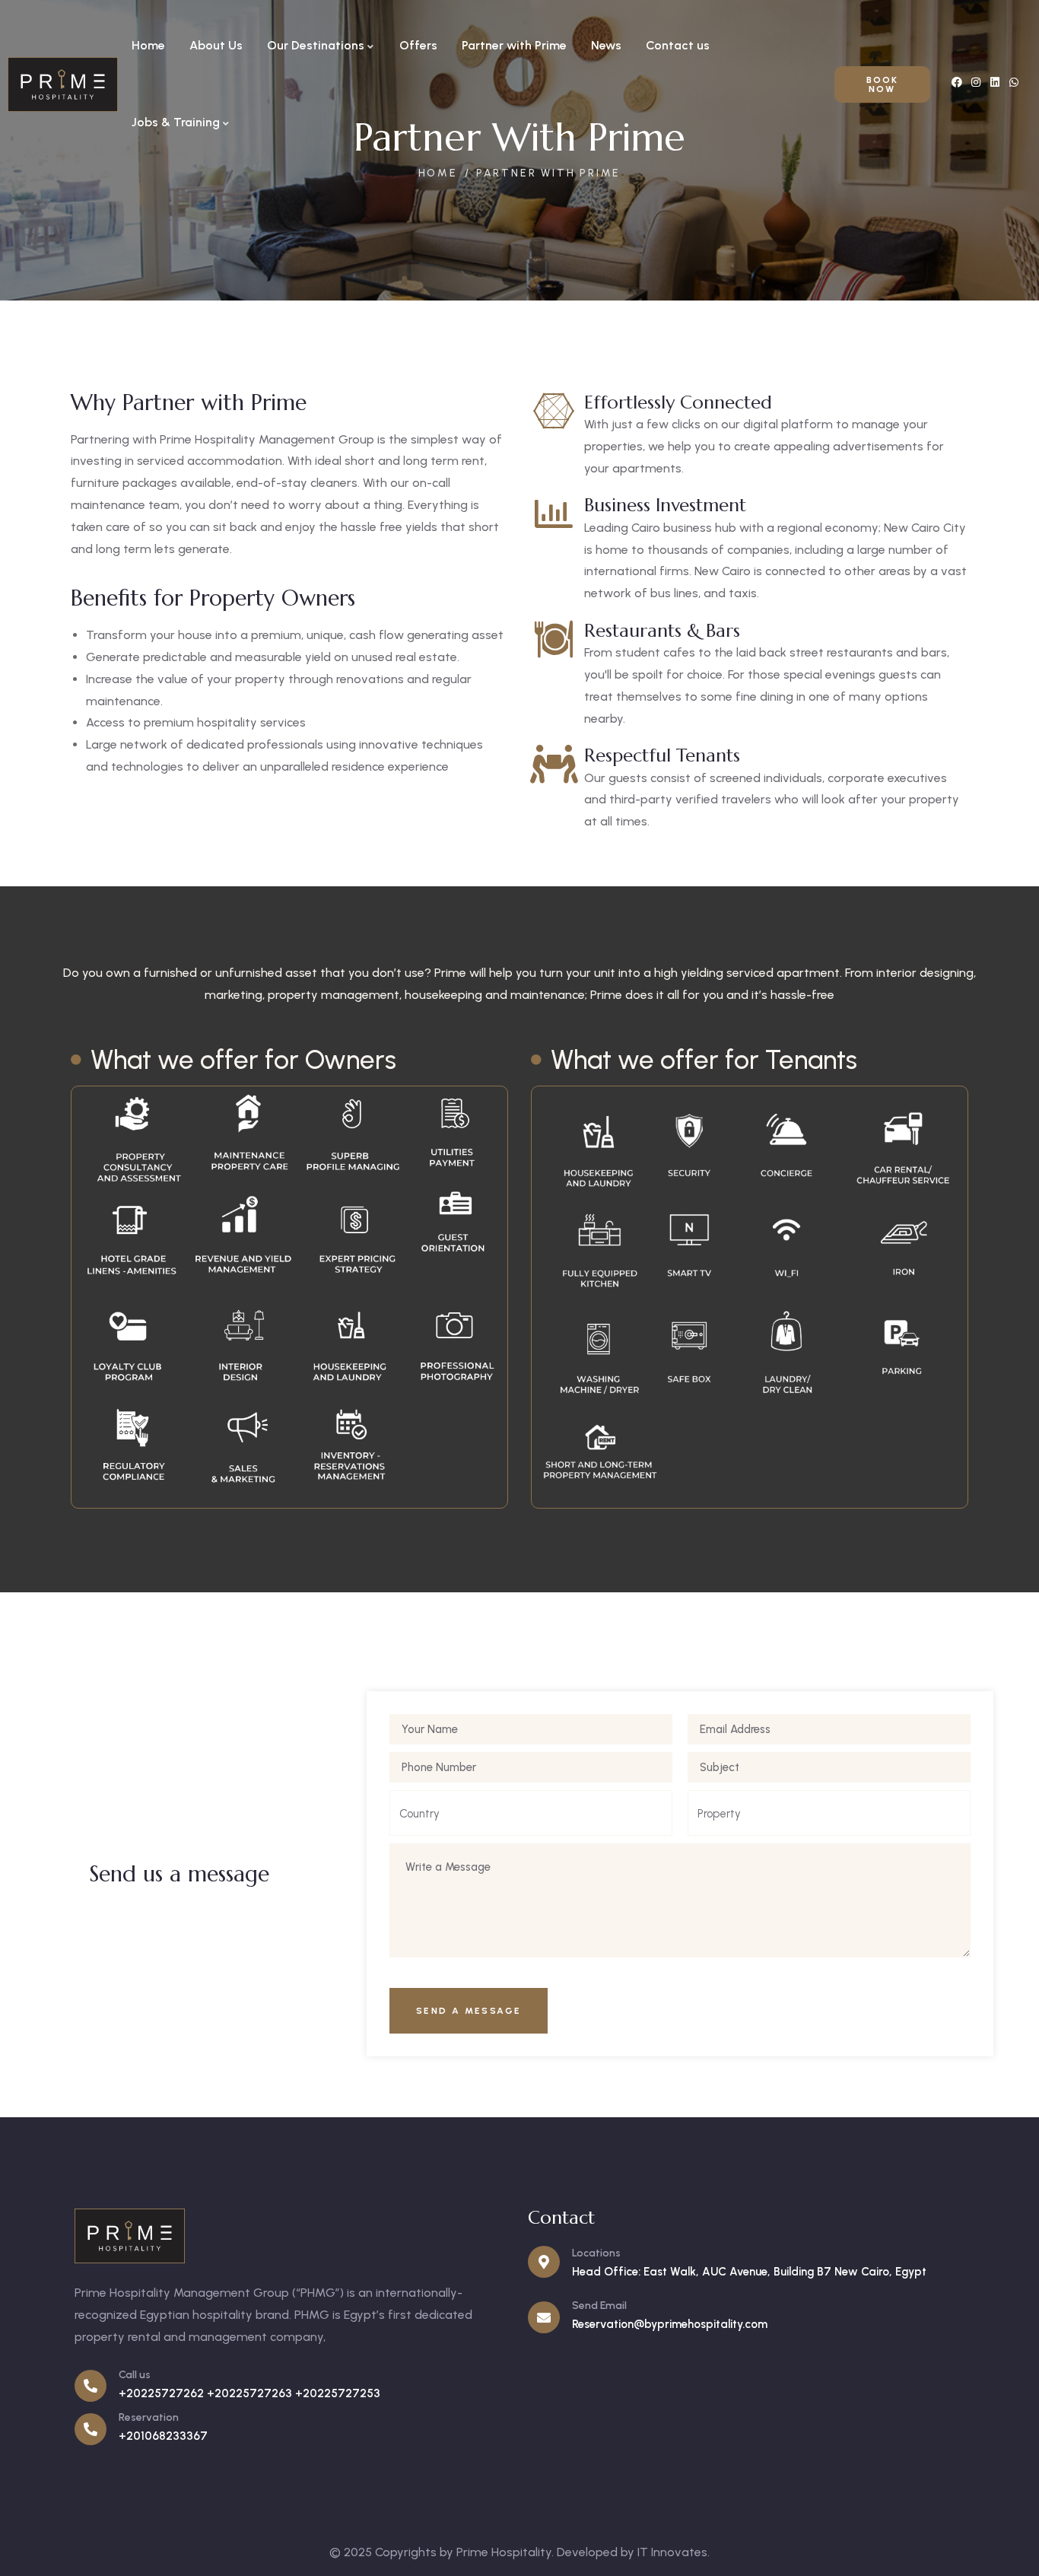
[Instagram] (976, 82)
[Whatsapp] (1014, 82)
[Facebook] (957, 82)
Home (438, 173)
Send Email (599, 2306)
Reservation (149, 2417)
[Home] (63, 84)
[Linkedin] (995, 82)
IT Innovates (672, 2552)
